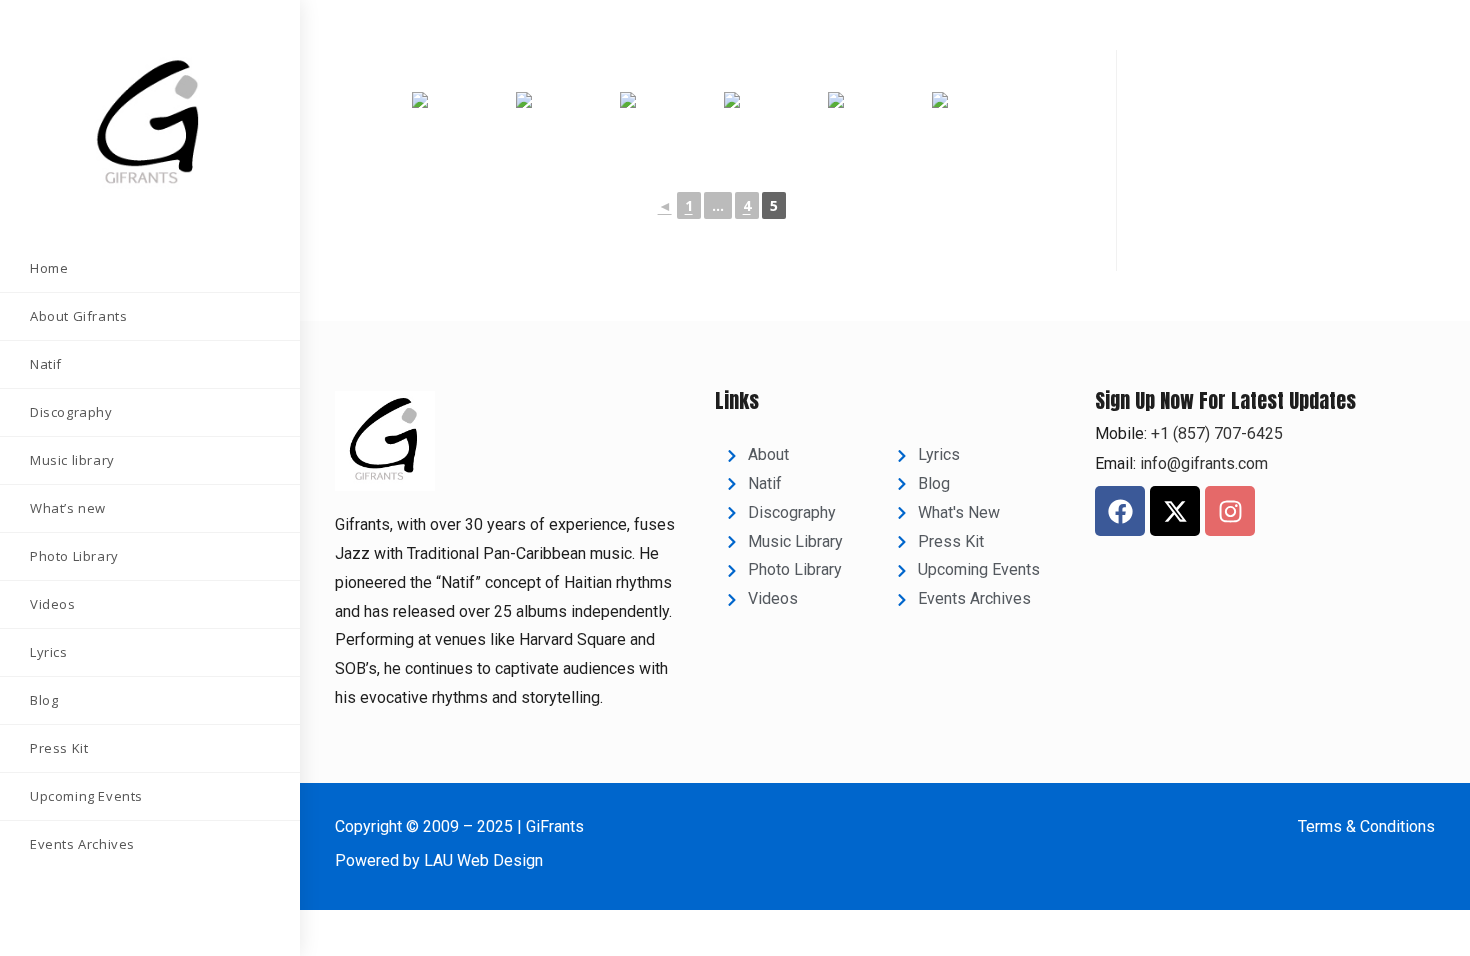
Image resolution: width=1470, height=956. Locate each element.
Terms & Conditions (1366, 826)
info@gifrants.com (1204, 463)
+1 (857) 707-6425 (1215, 433)
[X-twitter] (1175, 511)
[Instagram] (1230, 511)
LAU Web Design (483, 860)
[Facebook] (1120, 511)
